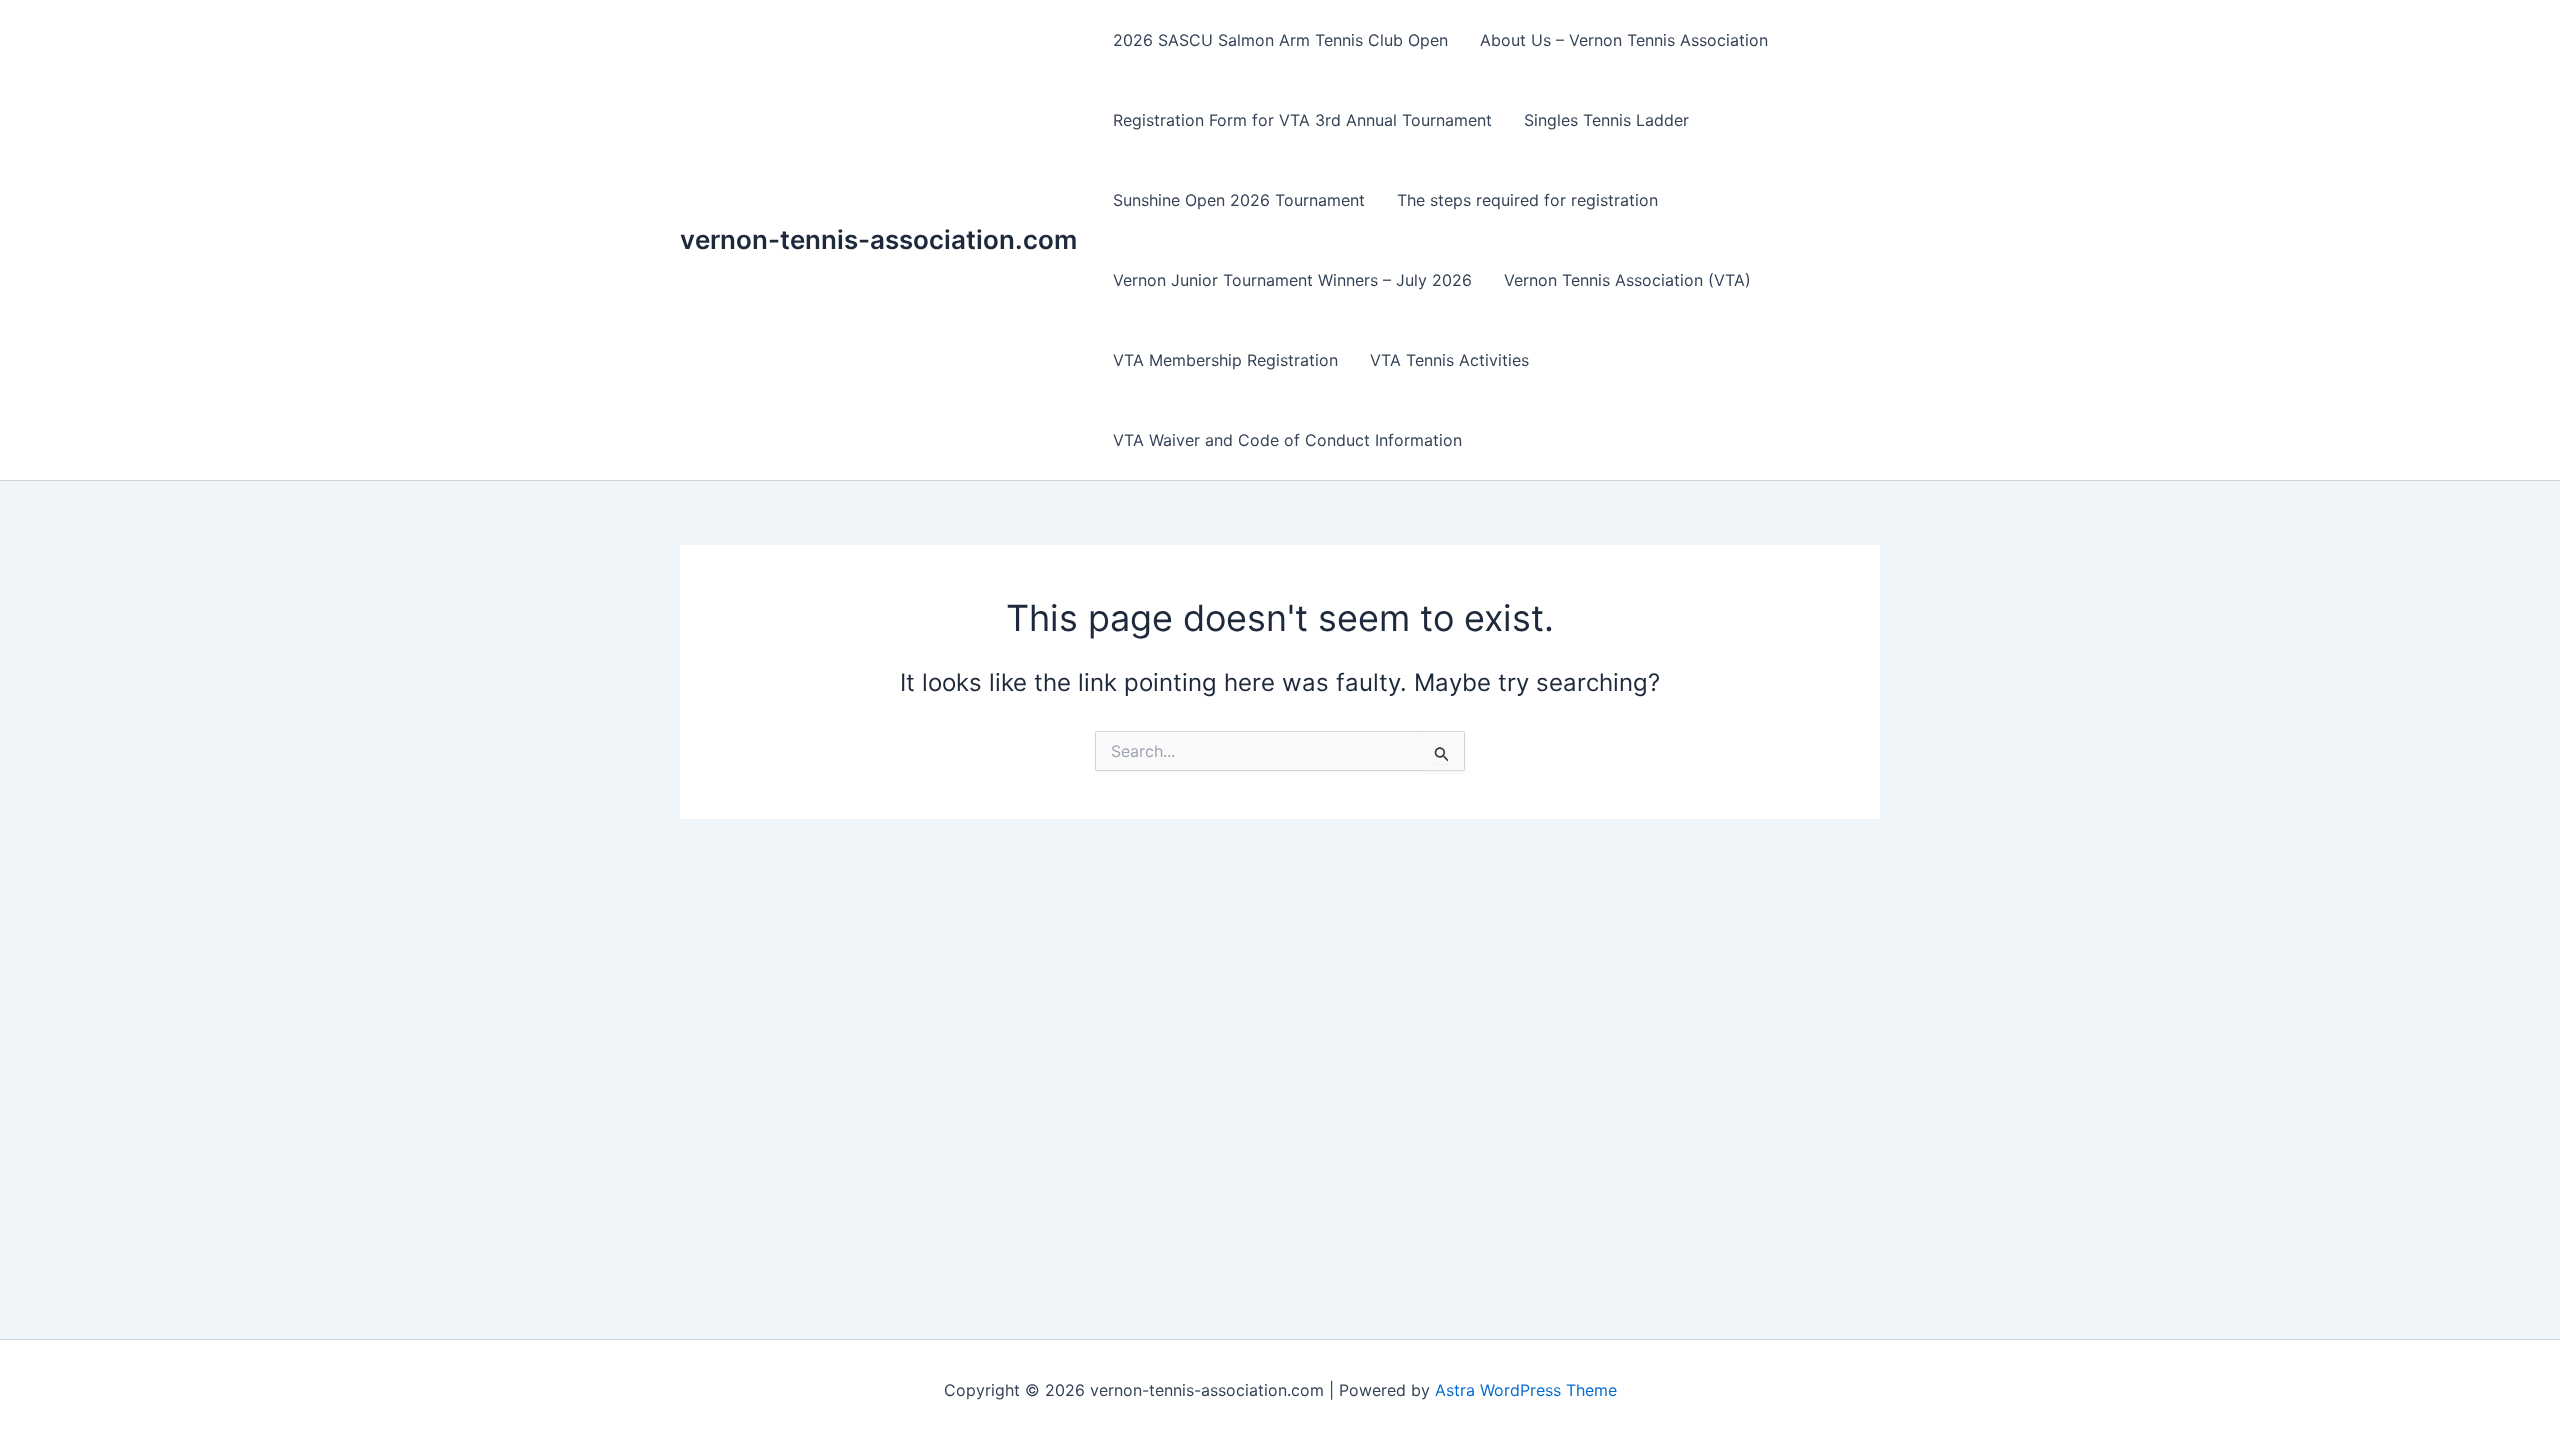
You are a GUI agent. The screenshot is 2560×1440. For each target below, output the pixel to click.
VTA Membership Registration (1225, 360)
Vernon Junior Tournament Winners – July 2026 (1292, 280)
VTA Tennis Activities (1449, 360)
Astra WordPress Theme (1526, 1390)
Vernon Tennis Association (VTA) (1627, 280)
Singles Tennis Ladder (1606, 120)
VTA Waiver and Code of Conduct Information (1287, 440)
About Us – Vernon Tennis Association (1624, 40)
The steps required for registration (1527, 200)
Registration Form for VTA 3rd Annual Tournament (1302, 120)
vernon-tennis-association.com (878, 239)
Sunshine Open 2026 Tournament (1239, 200)
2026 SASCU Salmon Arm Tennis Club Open (1280, 40)
